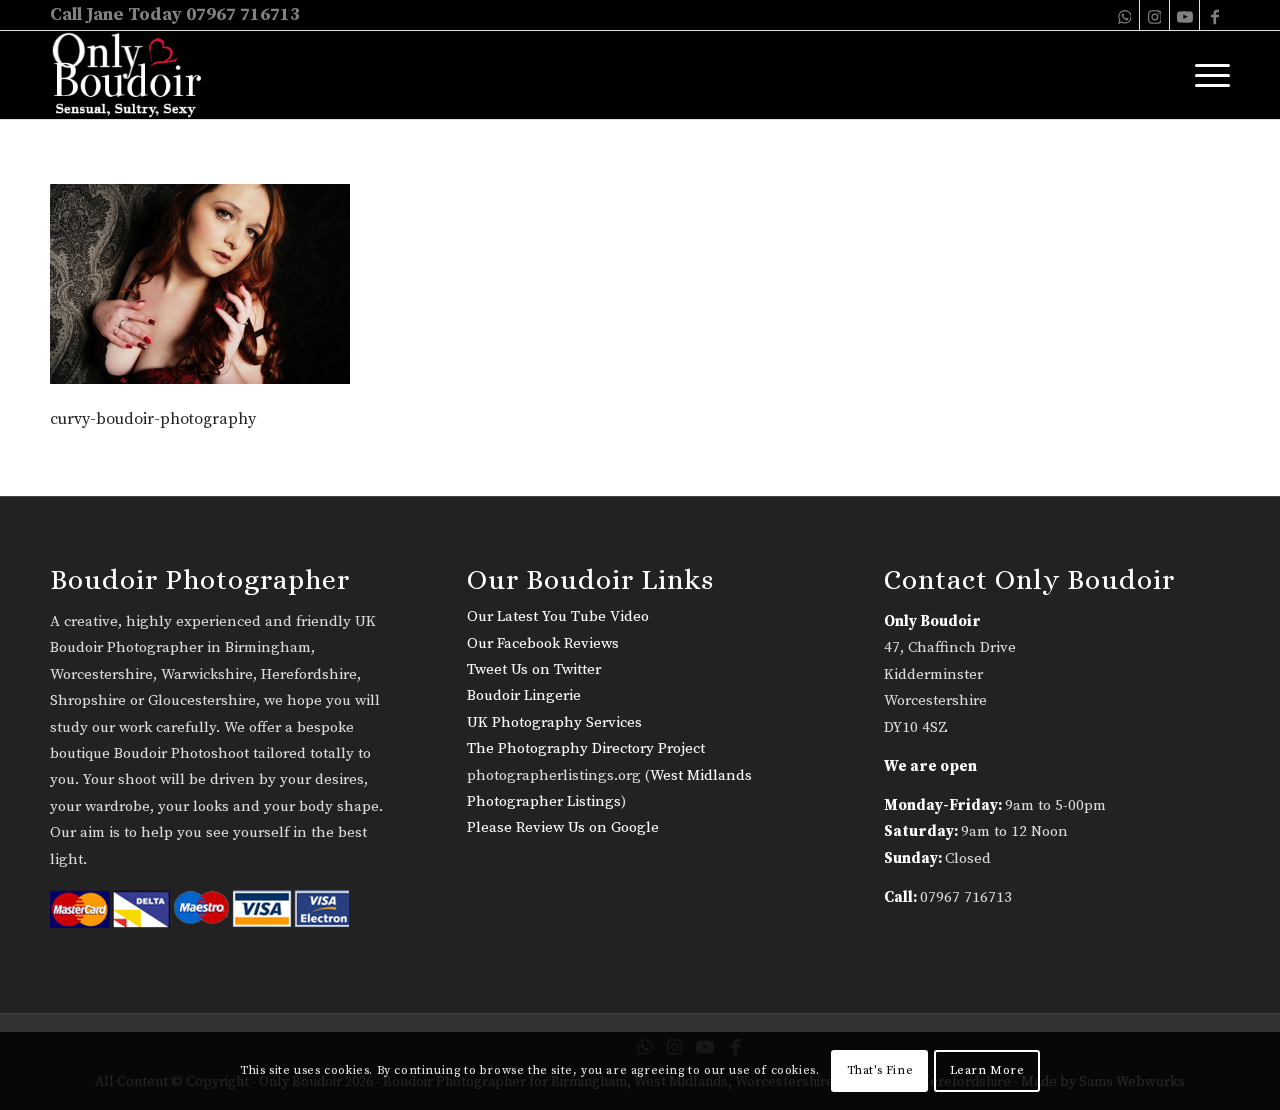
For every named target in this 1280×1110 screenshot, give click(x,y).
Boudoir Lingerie (524, 695)
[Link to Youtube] (1184, 15)
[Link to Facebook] (1215, 15)
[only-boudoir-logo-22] (135, 75)
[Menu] (1206, 75)
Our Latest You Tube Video (558, 616)
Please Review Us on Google (563, 827)
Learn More (987, 1070)
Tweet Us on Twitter (534, 669)
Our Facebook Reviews (543, 643)
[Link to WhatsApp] (1124, 15)
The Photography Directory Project (586, 748)
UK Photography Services (554, 722)
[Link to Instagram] (1154, 15)
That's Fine (880, 1070)
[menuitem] (1206, 75)
